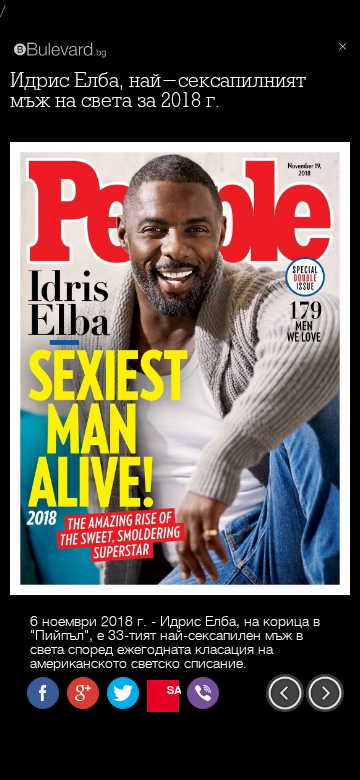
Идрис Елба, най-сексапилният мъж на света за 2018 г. (158, 90)
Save (173, 689)
